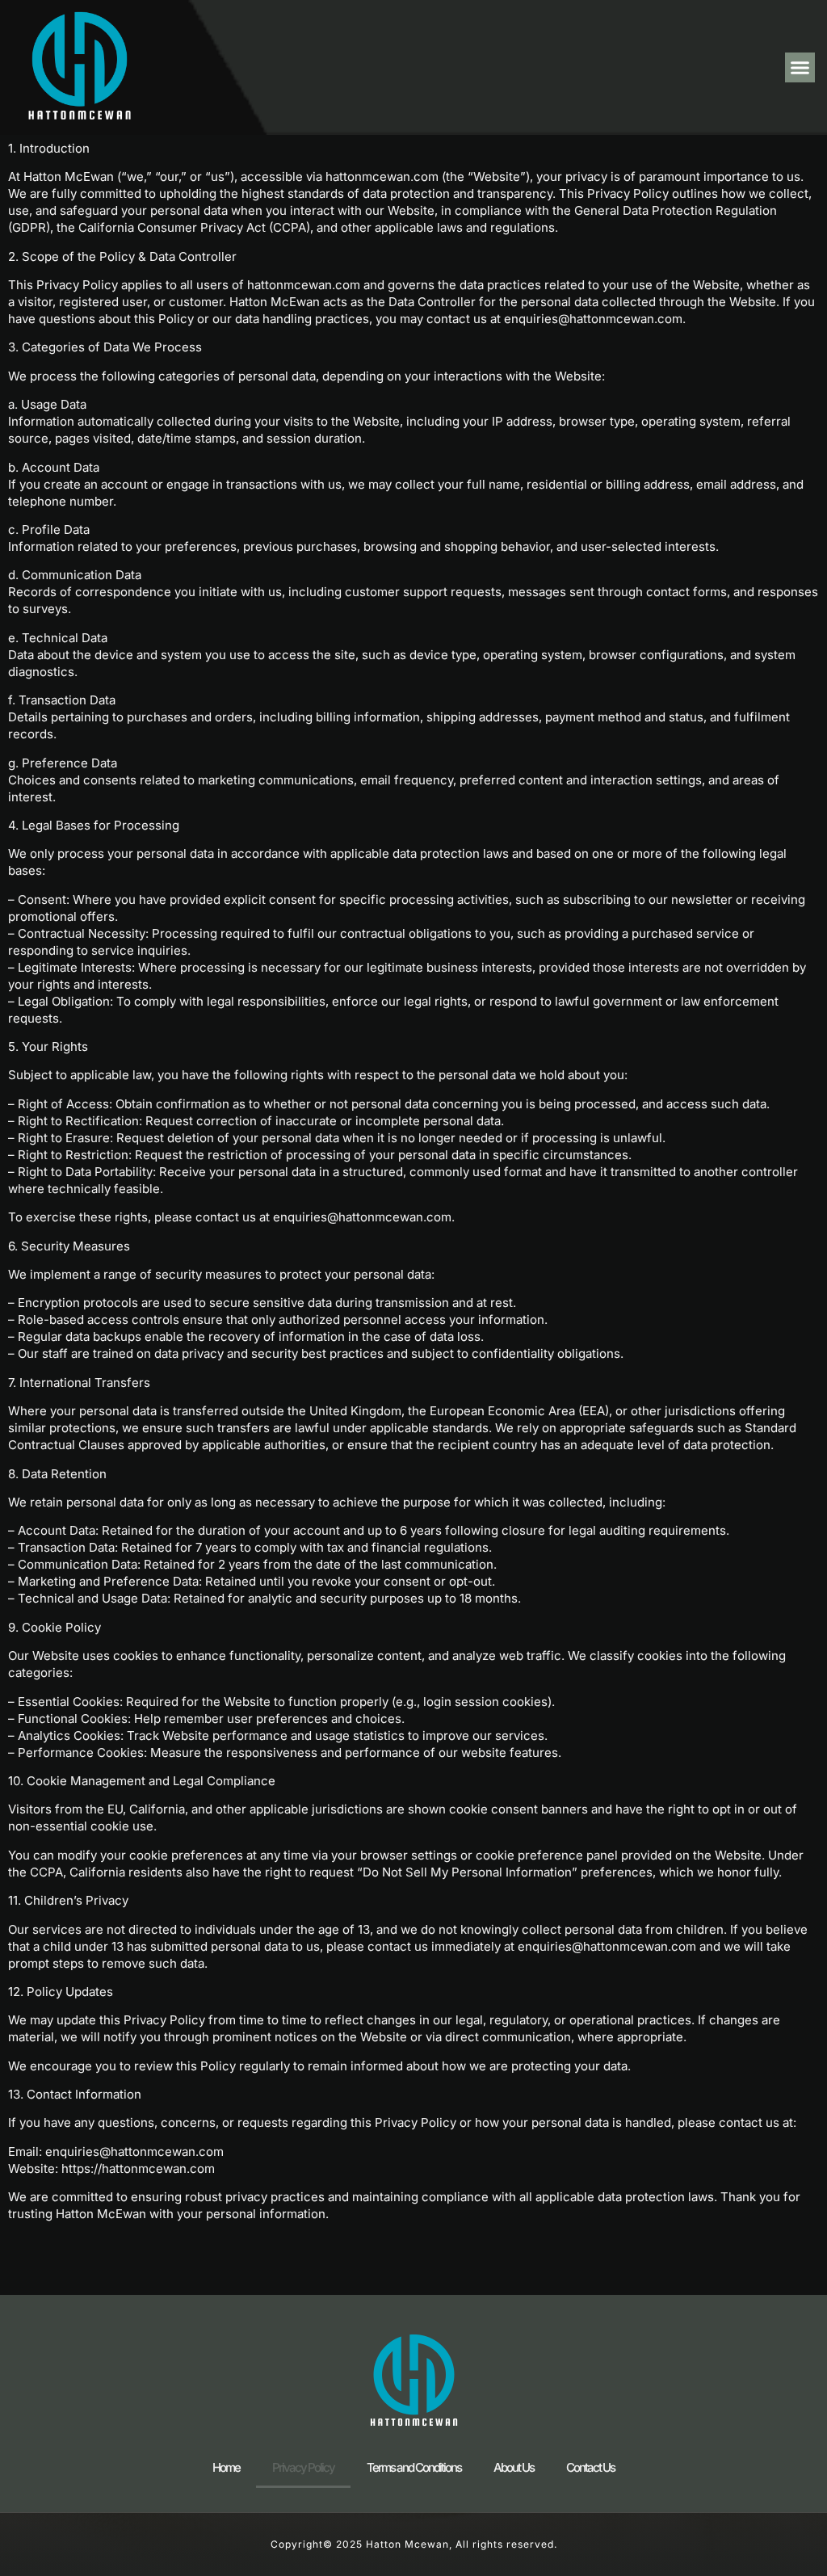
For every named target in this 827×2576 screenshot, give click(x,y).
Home (226, 2467)
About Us (514, 2467)
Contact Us (590, 2467)
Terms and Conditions (414, 2467)
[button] (800, 68)
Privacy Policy (303, 2467)
